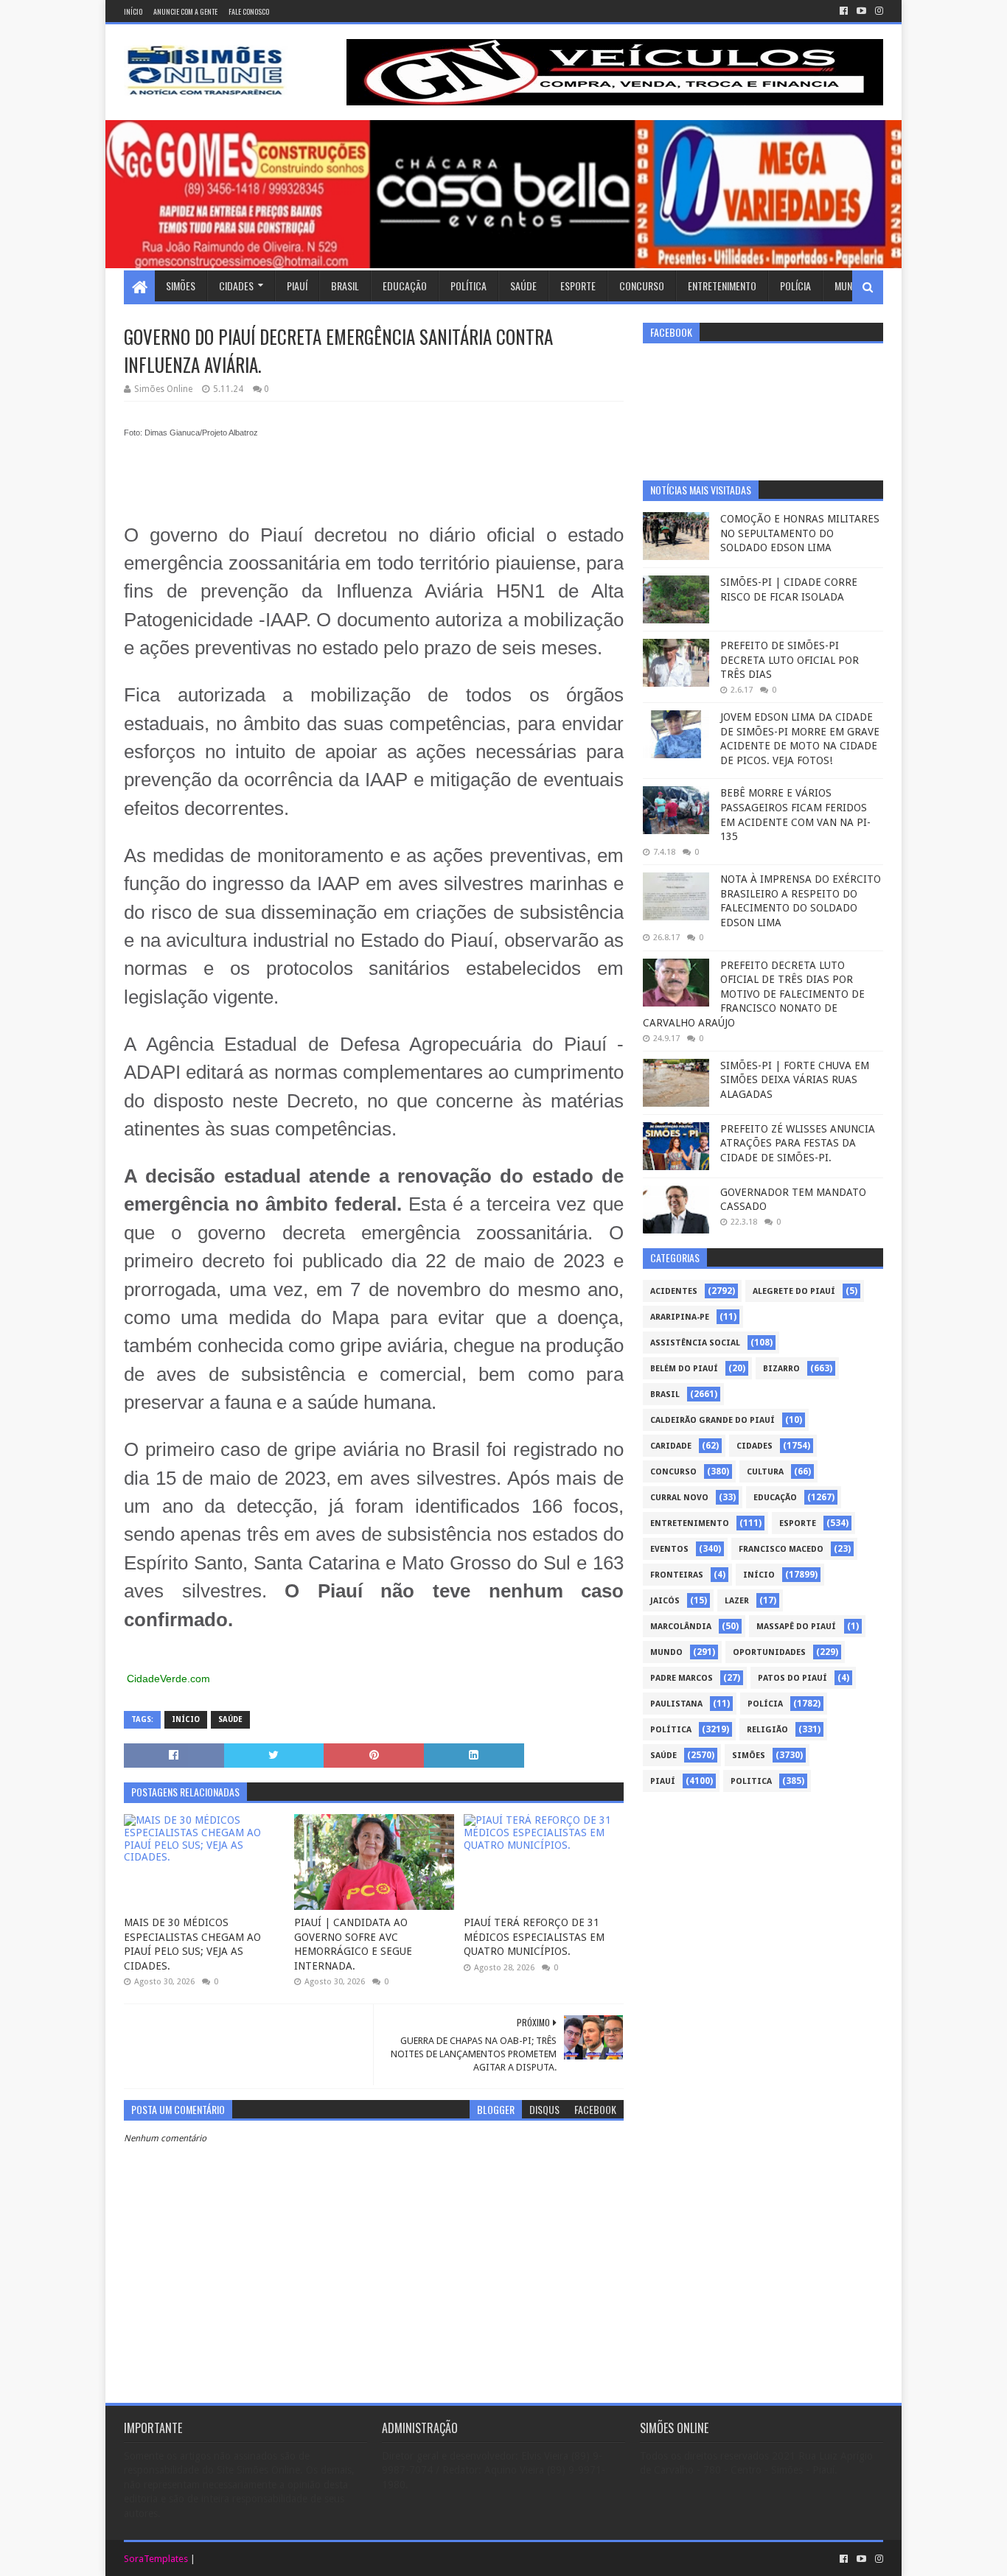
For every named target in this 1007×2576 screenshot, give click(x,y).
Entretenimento (722, 286)
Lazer (737, 1601)
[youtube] (861, 11)
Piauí (297, 286)
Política (468, 286)
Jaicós (665, 1601)
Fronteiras (677, 1575)
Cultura (765, 1472)
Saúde (523, 286)
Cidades (236, 286)
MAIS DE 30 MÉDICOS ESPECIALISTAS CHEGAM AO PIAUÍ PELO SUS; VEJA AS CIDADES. (192, 1944)
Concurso (642, 286)
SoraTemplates (156, 2559)
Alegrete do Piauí (794, 1291)
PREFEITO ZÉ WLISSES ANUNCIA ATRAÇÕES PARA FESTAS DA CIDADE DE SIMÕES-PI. (798, 1143)
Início (133, 11)
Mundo (849, 286)
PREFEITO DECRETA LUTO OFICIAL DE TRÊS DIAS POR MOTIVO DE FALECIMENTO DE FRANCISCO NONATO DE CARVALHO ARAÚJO (754, 994)
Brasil (345, 286)
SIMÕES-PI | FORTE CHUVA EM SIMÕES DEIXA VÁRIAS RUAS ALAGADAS (795, 1080)
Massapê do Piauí (796, 1627)
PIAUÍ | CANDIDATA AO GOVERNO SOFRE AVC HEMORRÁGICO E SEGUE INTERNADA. (353, 1944)
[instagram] (878, 11)
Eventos (669, 1549)
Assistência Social (695, 1343)
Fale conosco (249, 11)
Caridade (671, 1446)
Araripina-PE (680, 1317)
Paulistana (676, 1704)
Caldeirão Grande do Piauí (712, 1420)
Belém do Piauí (684, 1369)
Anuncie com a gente (185, 11)
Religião (767, 1730)
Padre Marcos (682, 1678)
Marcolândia (681, 1627)
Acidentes (674, 1291)
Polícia (795, 286)
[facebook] (844, 11)
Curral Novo (679, 1498)
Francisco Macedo (781, 1549)
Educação (405, 286)
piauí (663, 1781)
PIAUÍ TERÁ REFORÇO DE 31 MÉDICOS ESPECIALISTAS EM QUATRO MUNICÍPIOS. (534, 1937)
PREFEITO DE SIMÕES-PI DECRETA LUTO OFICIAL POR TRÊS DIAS (790, 660)
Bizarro (781, 1369)
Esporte (578, 286)
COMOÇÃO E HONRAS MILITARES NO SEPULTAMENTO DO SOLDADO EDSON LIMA (800, 533)
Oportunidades (769, 1652)
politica (751, 1781)
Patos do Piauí (792, 1678)
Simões (181, 286)
